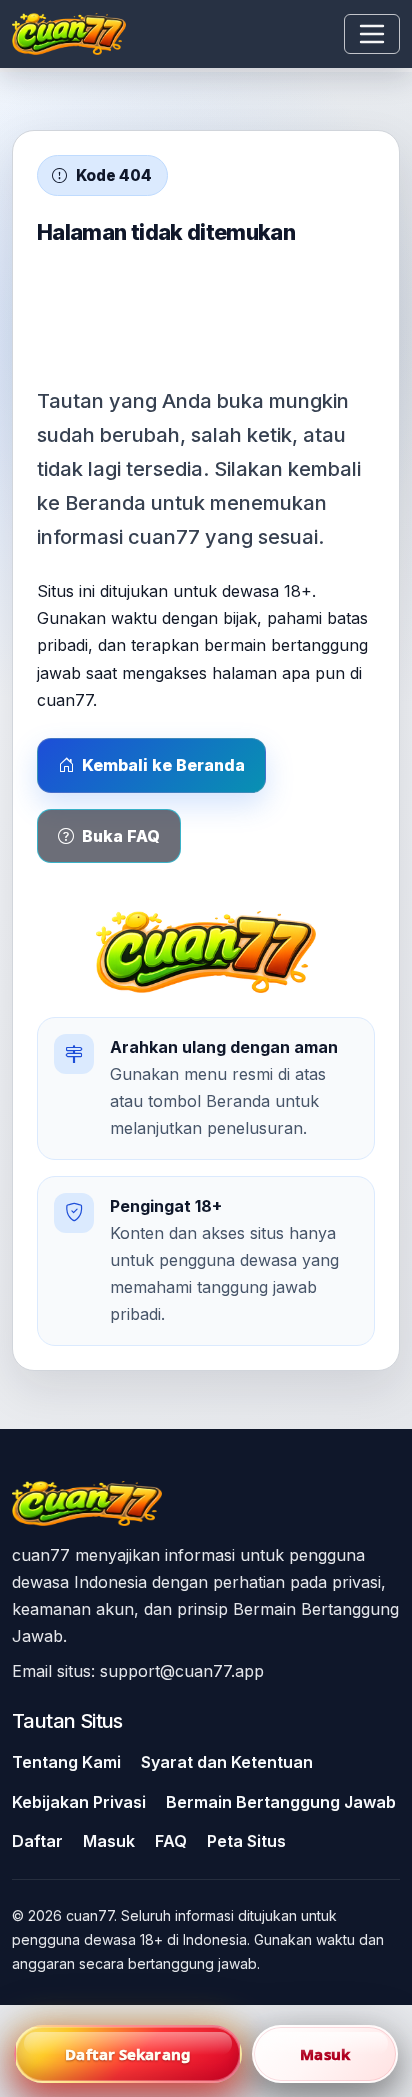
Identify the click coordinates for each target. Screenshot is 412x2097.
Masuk (109, 1841)
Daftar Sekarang (128, 2054)
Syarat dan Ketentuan (227, 1762)
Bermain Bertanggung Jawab (281, 1802)
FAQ (171, 1841)
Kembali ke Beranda (163, 765)
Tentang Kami (66, 1762)
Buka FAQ (121, 836)
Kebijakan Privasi (79, 1802)
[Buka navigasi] (372, 34)
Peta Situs (246, 1841)
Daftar (37, 1841)
